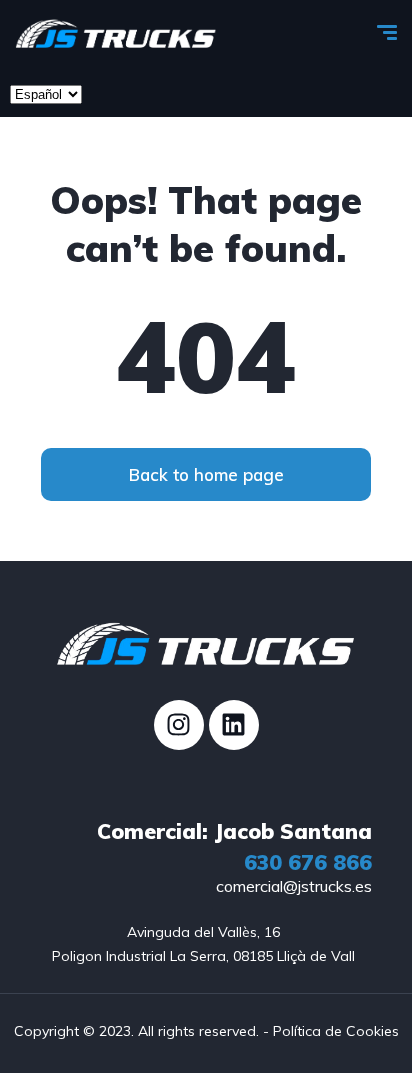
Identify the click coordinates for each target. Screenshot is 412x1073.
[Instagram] (179, 725)
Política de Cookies (336, 1031)
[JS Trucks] (116, 35)
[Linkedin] (234, 725)
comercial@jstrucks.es (294, 886)
